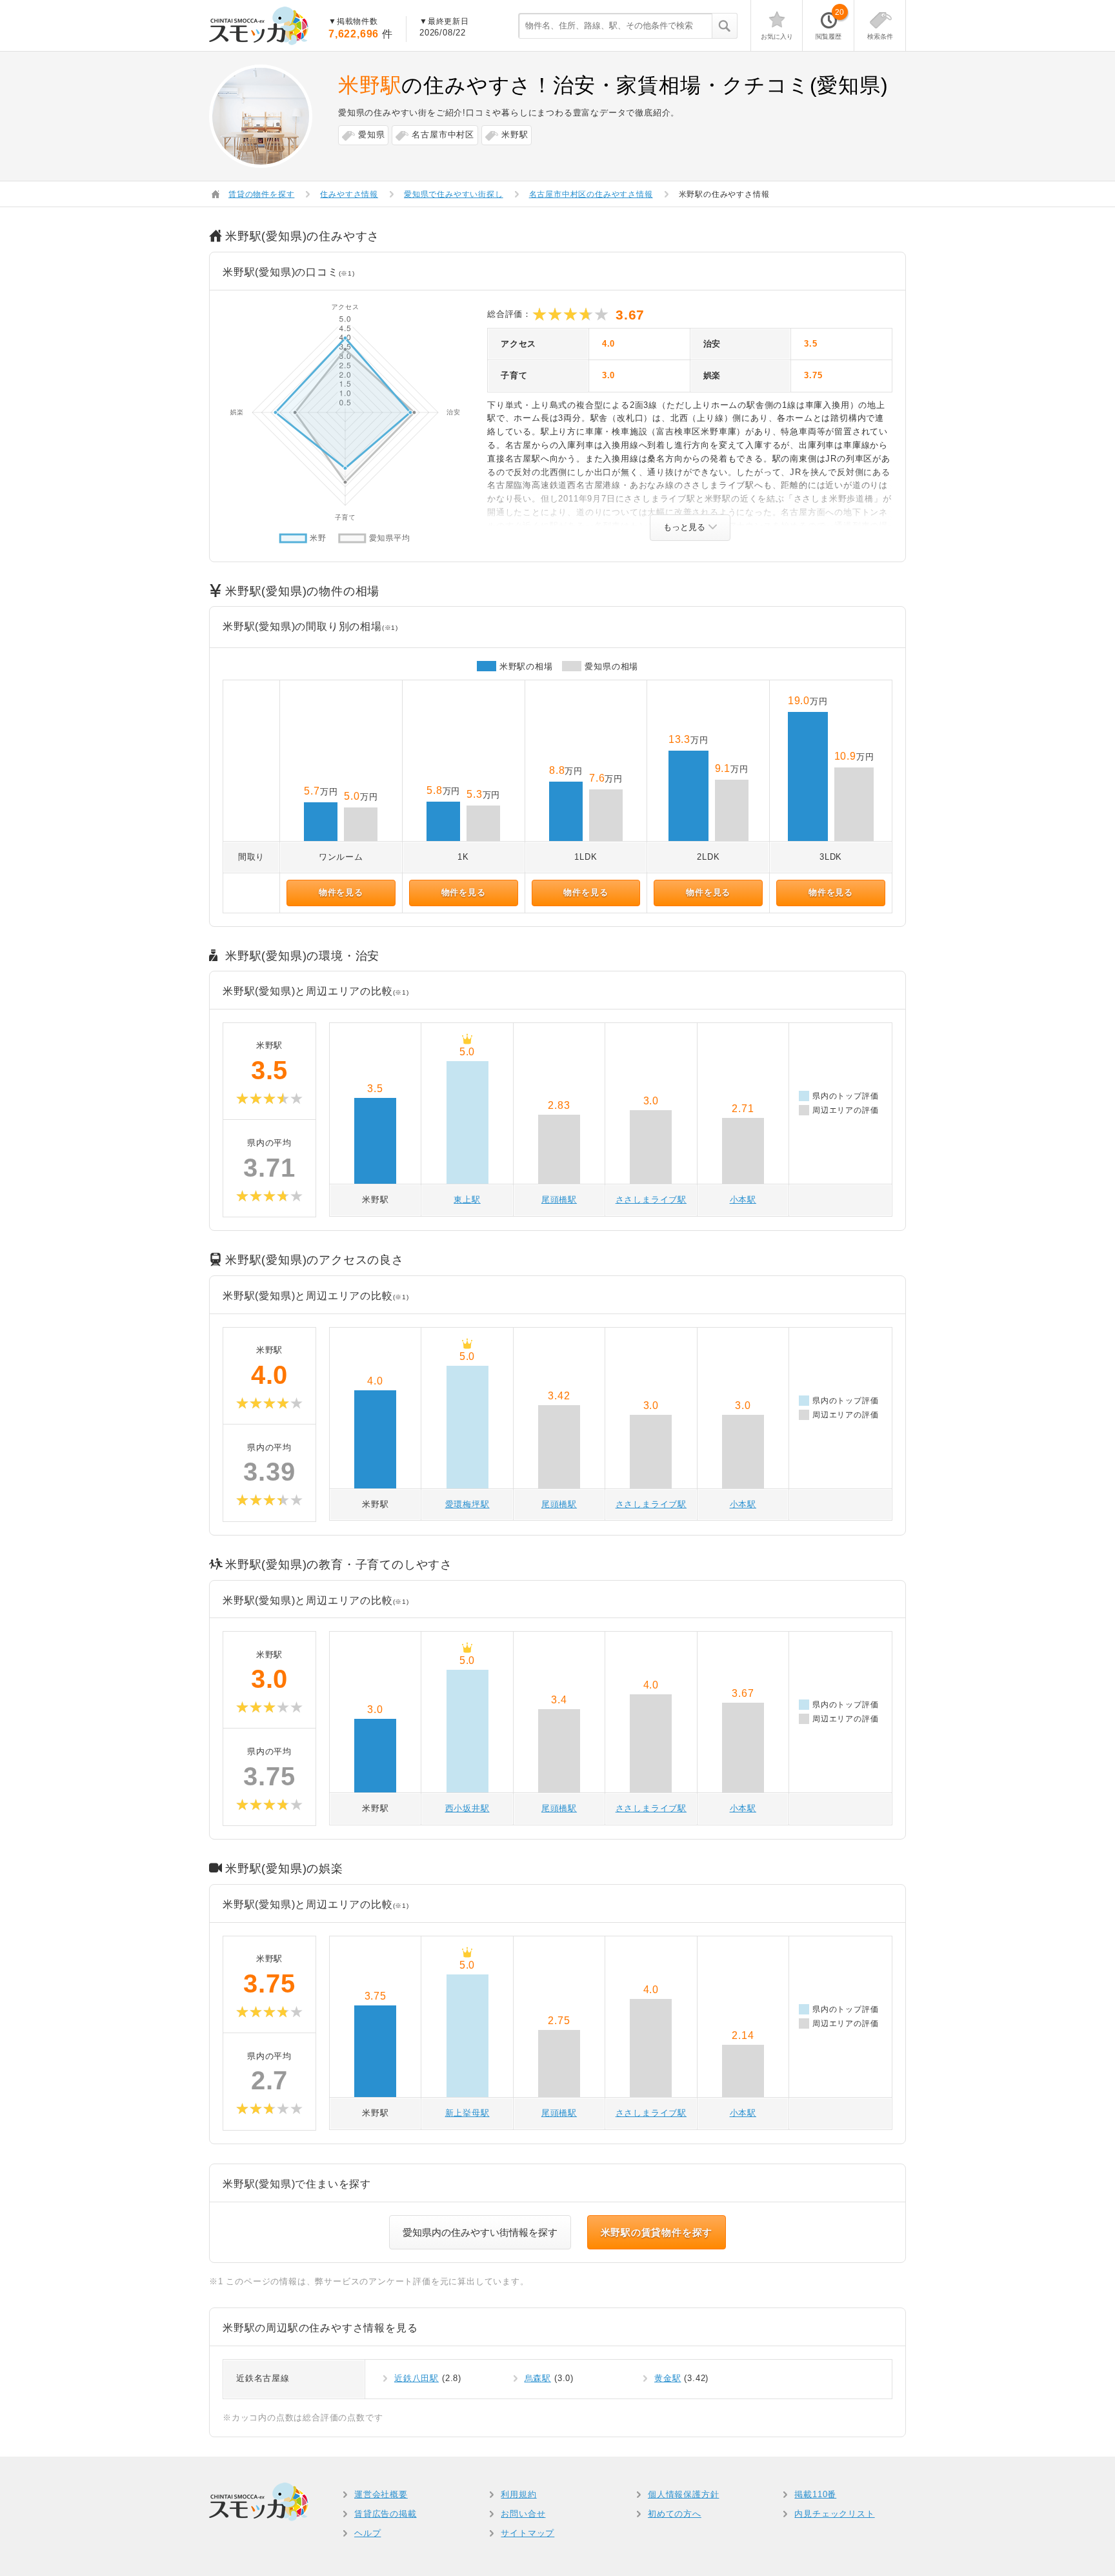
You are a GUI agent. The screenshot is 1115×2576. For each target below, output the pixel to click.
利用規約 (518, 2494)
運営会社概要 (381, 2494)
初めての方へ (675, 2514)
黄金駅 (668, 2378)
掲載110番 (815, 2494)
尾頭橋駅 (559, 1200)
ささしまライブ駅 (651, 1200)
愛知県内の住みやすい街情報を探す (480, 2232)
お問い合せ (523, 2514)
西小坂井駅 (467, 1808)
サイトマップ (527, 2533)
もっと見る (684, 527)
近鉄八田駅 (417, 2378)
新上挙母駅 (467, 2113)
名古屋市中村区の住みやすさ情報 (591, 194)
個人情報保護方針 (683, 2494)
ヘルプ (367, 2533)
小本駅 (743, 1200)
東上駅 (467, 1200)
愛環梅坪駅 (467, 1504)
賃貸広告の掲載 (386, 2514)
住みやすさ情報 (349, 194)
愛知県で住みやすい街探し (454, 194)
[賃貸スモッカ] (259, 26)
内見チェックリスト (834, 2514)
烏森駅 (538, 2378)
